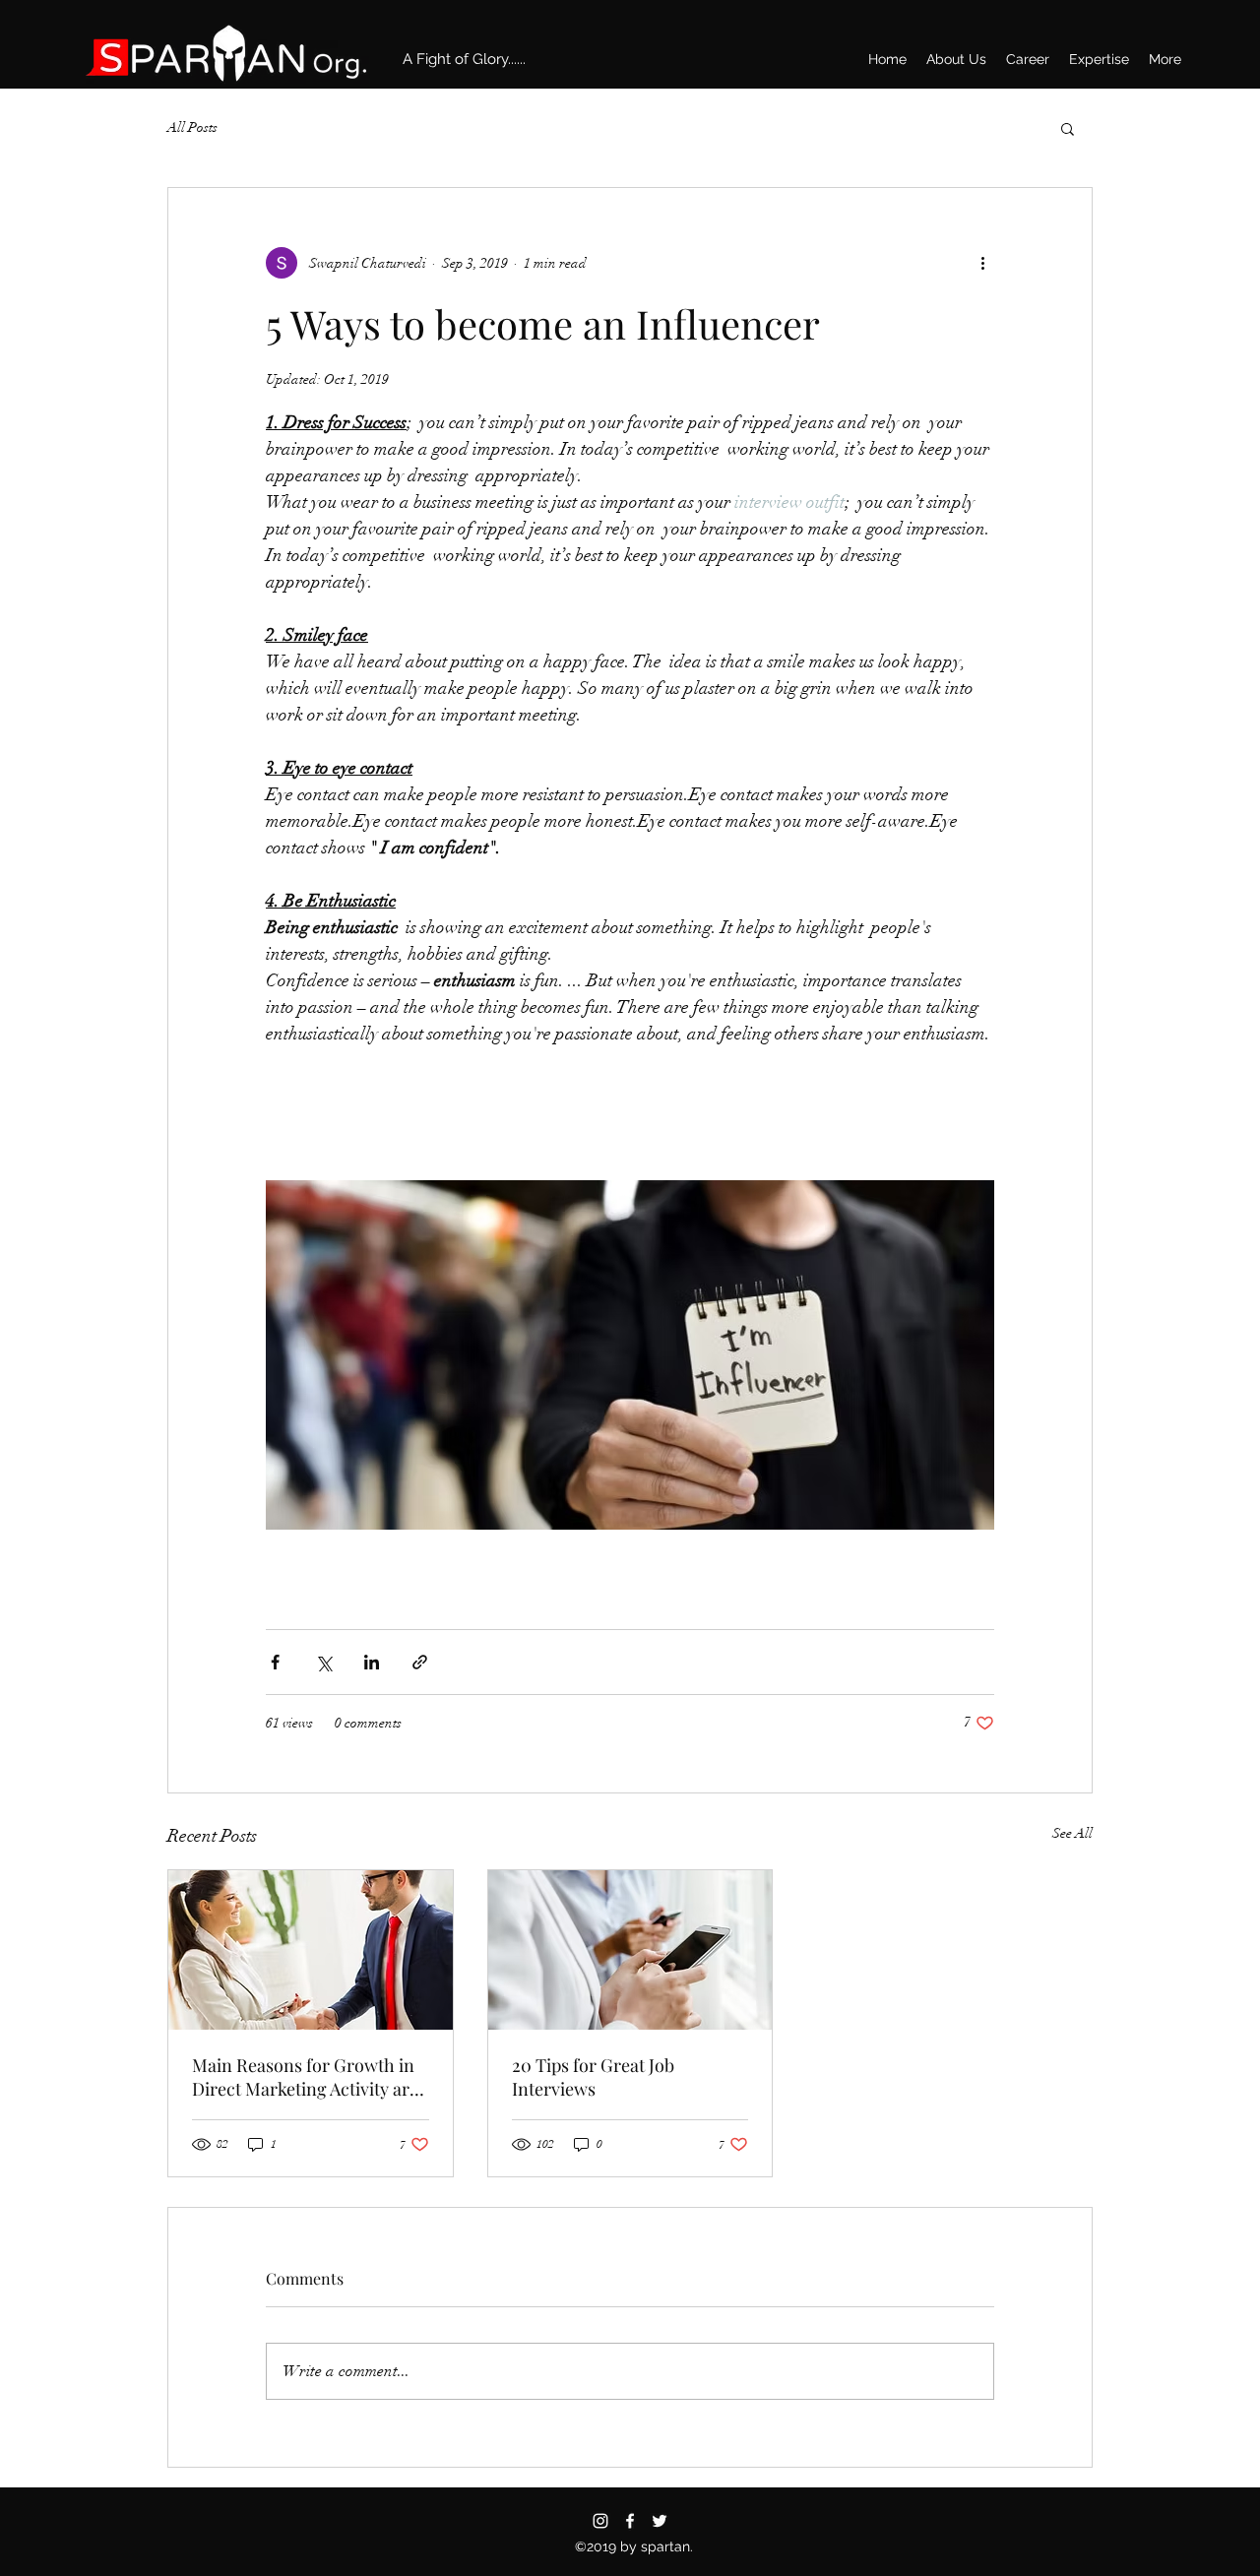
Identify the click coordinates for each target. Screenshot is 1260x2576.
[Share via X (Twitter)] (323, 1662)
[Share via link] (420, 1662)
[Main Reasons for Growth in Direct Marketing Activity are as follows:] (311, 1950)
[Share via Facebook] (275, 1662)
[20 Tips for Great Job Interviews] (630, 1950)
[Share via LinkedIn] (372, 1662)
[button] (1068, 128)
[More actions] (982, 263)
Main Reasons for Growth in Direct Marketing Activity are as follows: (305, 2077)
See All (1072, 1833)
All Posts (192, 127)
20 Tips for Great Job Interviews (593, 2077)
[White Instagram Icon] (600, 2521)
